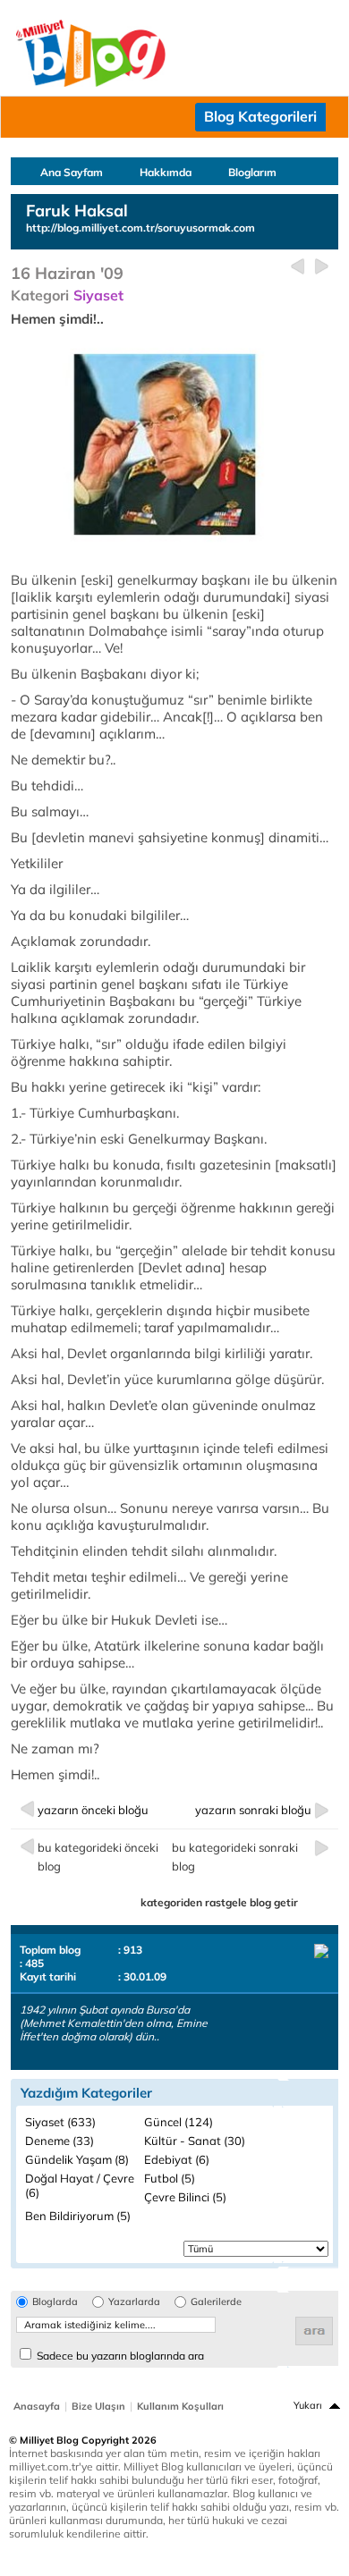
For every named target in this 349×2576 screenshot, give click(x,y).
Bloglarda (55, 2302)
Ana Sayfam (72, 172)
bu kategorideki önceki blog (98, 1857)
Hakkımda (166, 172)
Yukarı (308, 2405)
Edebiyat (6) (177, 2159)
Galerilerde (216, 2302)
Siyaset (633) (60, 2122)
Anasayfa (37, 2406)
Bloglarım (252, 172)
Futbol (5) (170, 2178)
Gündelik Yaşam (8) (77, 2159)
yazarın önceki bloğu (93, 1810)
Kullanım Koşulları (180, 2406)
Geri (298, 267)
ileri (322, 267)
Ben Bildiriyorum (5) (78, 2216)
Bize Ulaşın (98, 2406)
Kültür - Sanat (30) (195, 2141)
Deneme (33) (60, 2141)
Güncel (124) (179, 2122)
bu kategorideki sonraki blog (235, 1857)
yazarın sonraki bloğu (253, 1810)
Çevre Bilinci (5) (185, 2197)
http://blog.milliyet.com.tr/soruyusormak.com (140, 228)
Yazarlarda (134, 2302)
